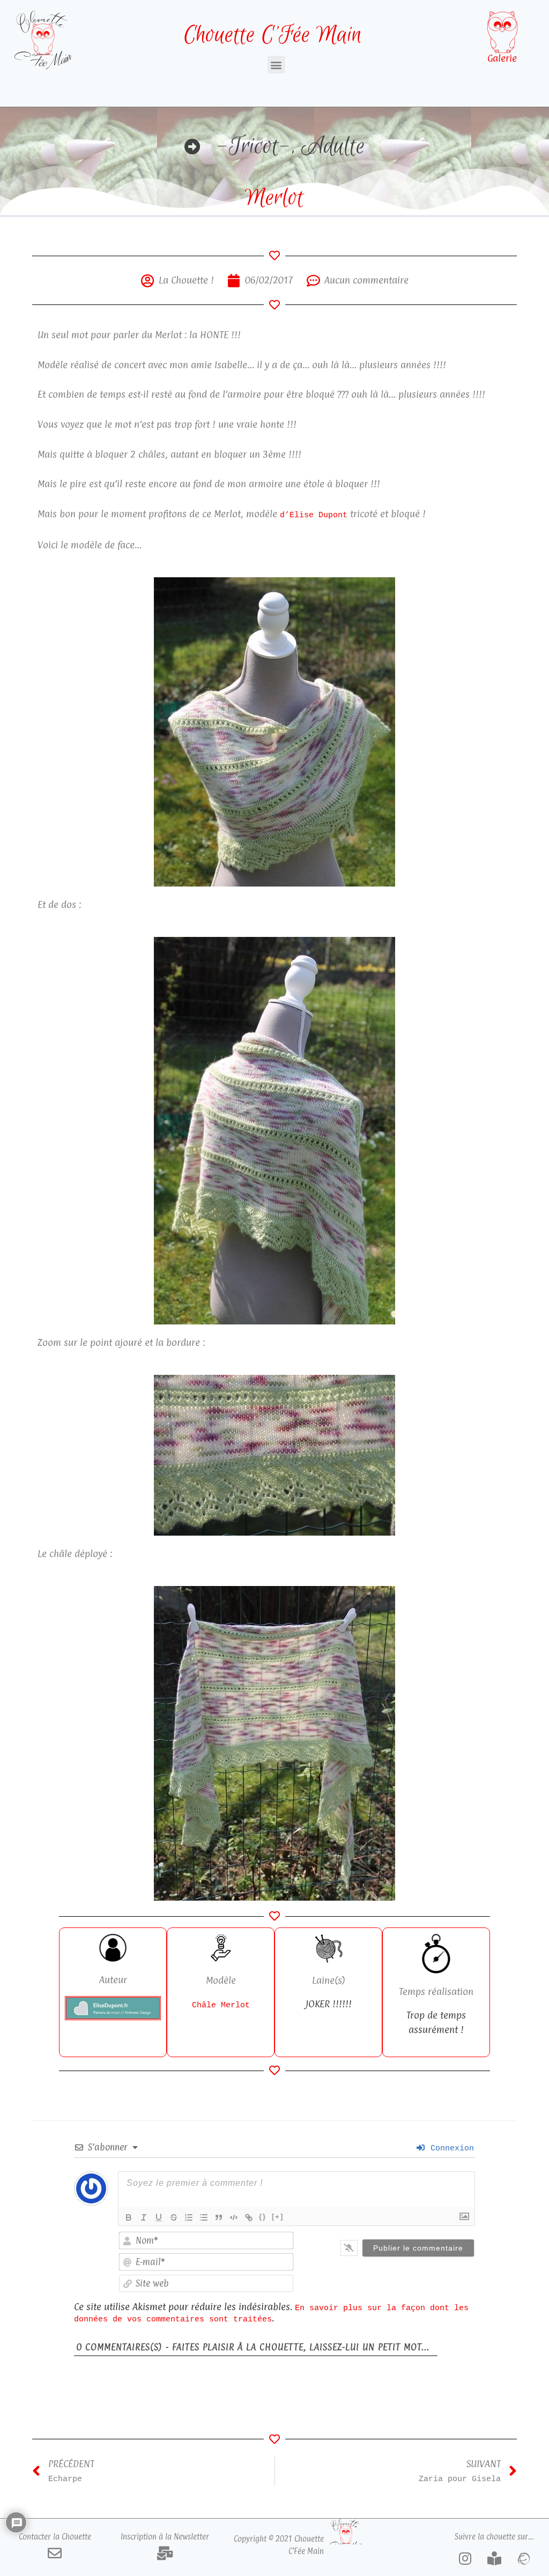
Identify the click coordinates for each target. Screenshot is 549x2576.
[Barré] (174, 2217)
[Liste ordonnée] (189, 2217)
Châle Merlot (221, 2005)
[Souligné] (159, 2217)
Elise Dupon (316, 515)
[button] (276, 65)
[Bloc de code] (234, 2217)
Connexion (450, 2148)
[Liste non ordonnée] (204, 2217)
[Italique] (144, 2217)
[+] (278, 2217)
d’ (285, 515)
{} (263, 2217)
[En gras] (129, 2217)
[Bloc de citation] (219, 2217)
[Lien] (249, 2217)
